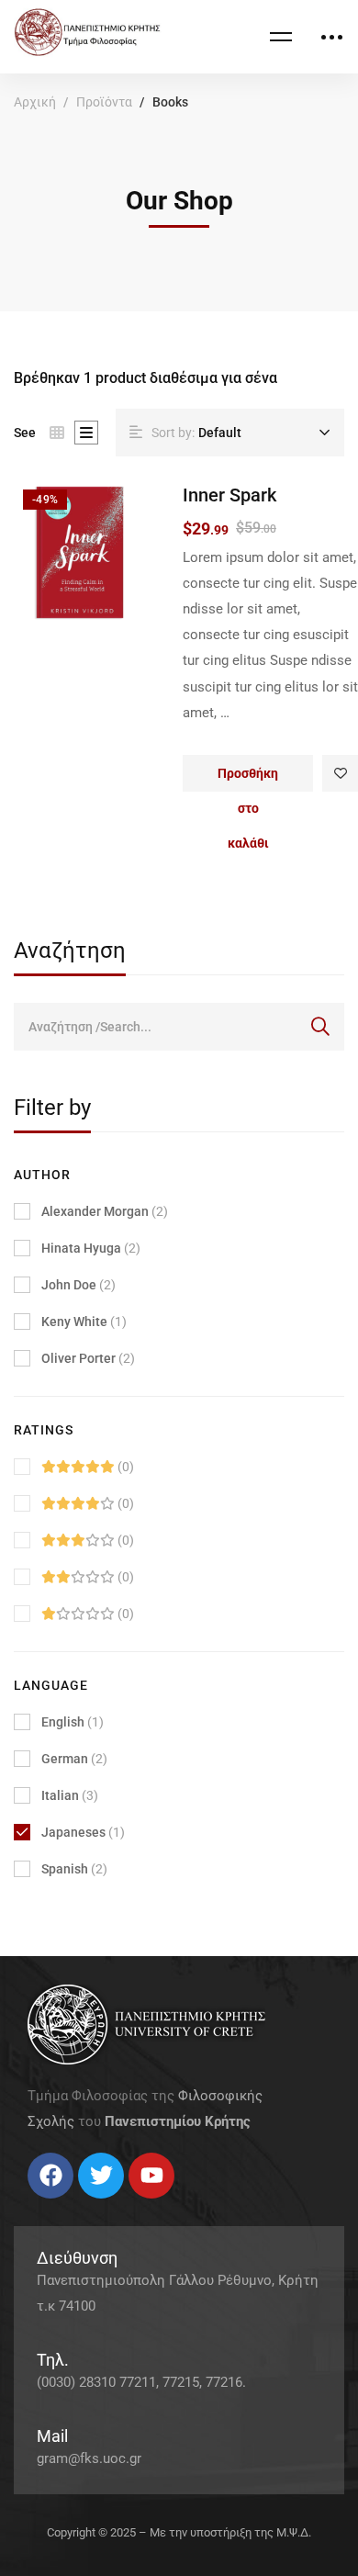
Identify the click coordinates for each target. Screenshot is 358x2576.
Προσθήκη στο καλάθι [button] (248, 779)
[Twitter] (46, 2205)
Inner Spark (229, 495)
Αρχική (35, 102)
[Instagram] (64, 2205)
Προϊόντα (104, 102)
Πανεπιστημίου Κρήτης (178, 2121)
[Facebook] (28, 2205)
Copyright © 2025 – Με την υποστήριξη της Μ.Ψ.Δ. (179, 2532)
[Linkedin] (83, 2205)
